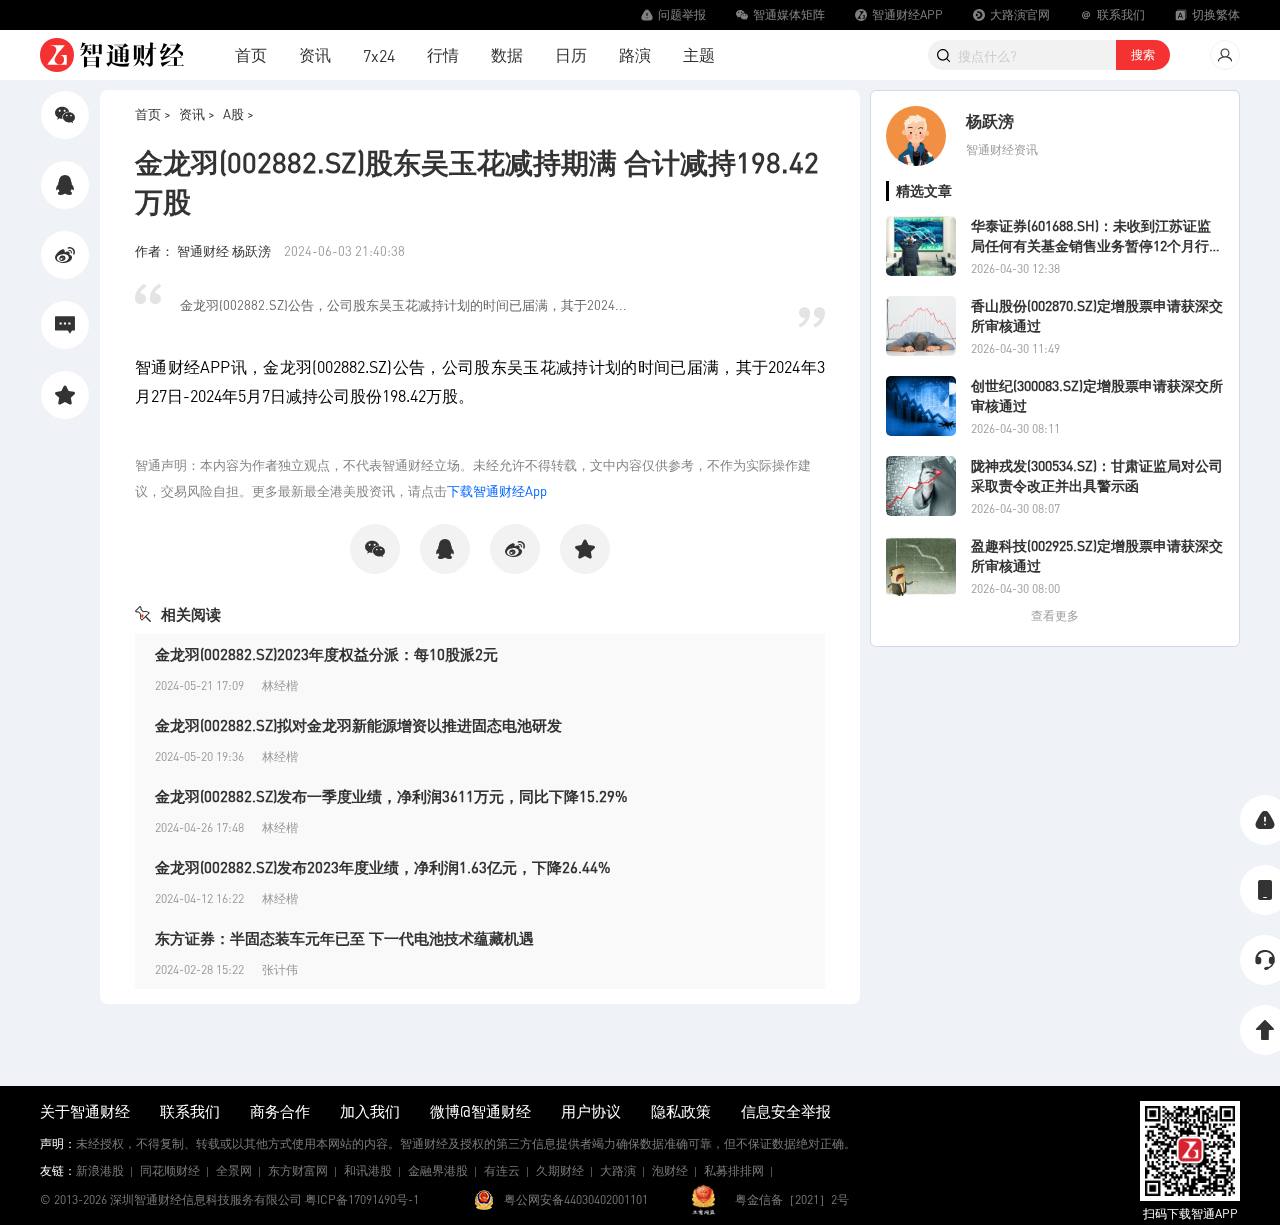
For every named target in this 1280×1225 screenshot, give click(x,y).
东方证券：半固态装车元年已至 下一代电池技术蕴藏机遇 (344, 938)
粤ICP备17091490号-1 (362, 1199)
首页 (251, 54)
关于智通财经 (85, 1111)
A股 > (238, 113)
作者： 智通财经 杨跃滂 (204, 250)
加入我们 (370, 1111)
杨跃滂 (990, 120)
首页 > (153, 113)
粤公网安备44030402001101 (576, 1199)
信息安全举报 (786, 1111)
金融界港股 (438, 1170)
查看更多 (1055, 615)
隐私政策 (681, 1111)
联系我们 (190, 1111)
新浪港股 (100, 1170)
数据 (507, 54)
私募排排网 (734, 1170)
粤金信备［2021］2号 (792, 1199)
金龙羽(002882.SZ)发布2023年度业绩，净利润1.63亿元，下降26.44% (383, 867)
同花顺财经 (170, 1170)
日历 (571, 54)
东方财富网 (298, 1170)
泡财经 (670, 1170)
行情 (443, 54)
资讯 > (197, 113)
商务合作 (280, 1111)
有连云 (502, 1170)
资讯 (315, 54)
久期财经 (560, 1170)
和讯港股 (368, 1170)
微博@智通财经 (480, 1111)
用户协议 (591, 1111)
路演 (635, 54)
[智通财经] (112, 55)
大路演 (618, 1170)
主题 (699, 54)
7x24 (379, 55)
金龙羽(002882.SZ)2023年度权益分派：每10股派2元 (326, 654)
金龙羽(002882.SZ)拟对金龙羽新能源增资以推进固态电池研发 (358, 725)
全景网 (234, 1170)
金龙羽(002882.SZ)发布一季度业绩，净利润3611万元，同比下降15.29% (391, 796)
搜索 (1143, 54)
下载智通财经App (497, 490)
